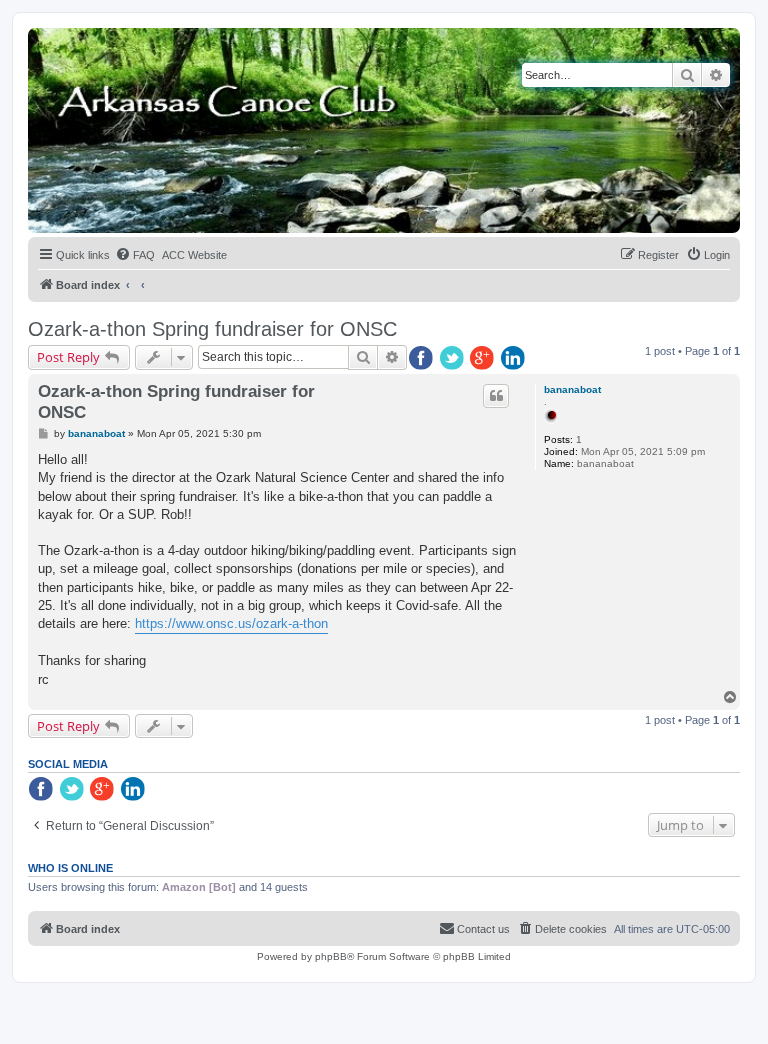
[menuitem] (135, 255)
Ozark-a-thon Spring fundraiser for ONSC (212, 329)
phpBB (331, 956)
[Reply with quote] (496, 396)
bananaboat (572, 389)
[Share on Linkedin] (515, 359)
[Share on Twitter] (453, 359)
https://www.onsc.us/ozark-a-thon (231, 623)
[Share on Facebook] (422, 359)
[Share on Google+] (484, 359)
